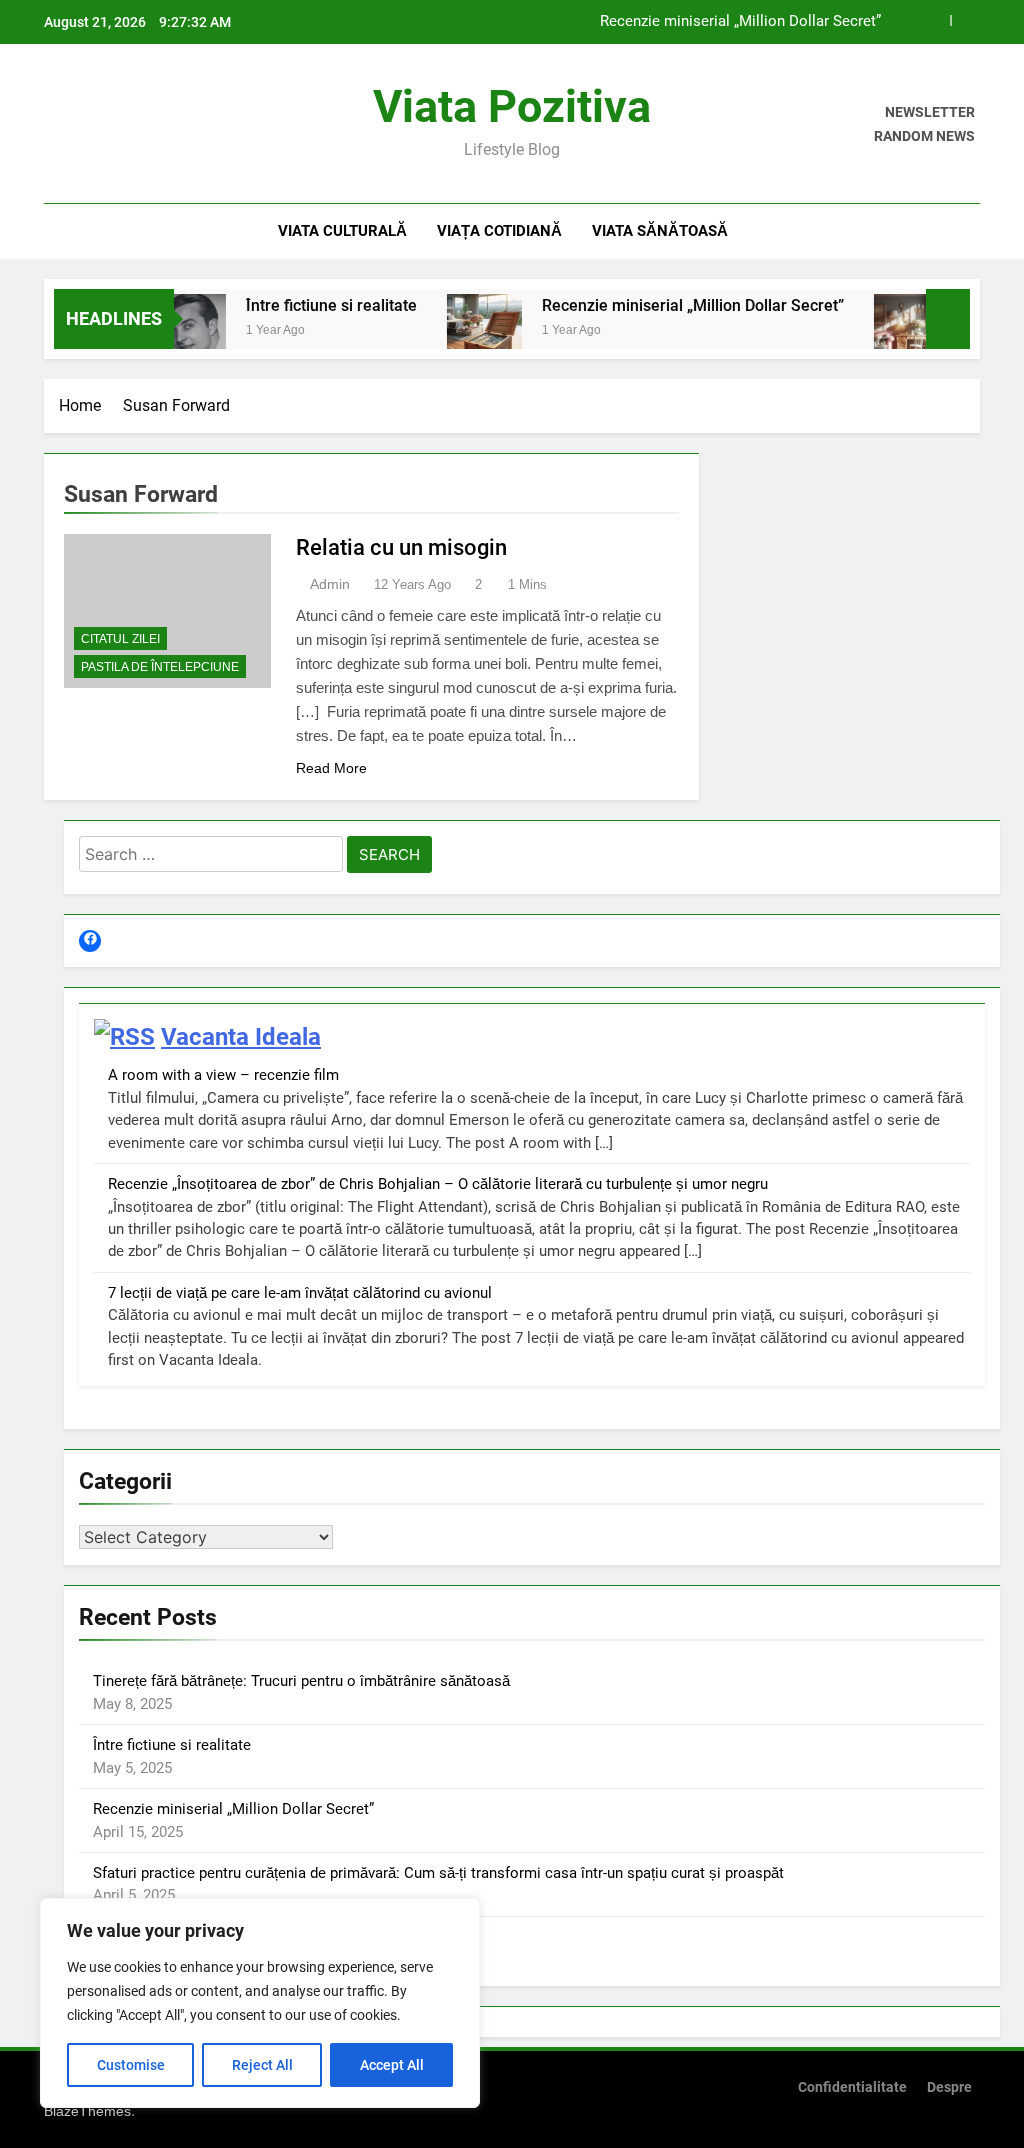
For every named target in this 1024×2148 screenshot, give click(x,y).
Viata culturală (342, 231)
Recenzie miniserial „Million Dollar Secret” (740, 22)
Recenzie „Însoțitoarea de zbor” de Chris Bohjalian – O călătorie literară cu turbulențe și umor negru (438, 1184)
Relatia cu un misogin (401, 547)
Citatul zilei (120, 639)
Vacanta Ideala (241, 1037)
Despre (949, 2087)
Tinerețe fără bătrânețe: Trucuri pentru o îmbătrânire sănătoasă (301, 1681)
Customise (131, 2065)
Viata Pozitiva (512, 106)
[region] (260, 2003)
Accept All (392, 2065)
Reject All (262, 2065)
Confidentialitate (852, 2087)
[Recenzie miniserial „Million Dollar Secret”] (459, 331)
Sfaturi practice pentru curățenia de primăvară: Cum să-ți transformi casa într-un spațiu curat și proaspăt (438, 1873)
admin (330, 584)
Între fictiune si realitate (306, 305)
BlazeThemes (87, 2111)
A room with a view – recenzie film (223, 1075)
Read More (331, 768)
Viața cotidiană (499, 231)
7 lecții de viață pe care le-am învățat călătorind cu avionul (300, 1293)
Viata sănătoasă (660, 231)
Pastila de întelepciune (160, 667)
